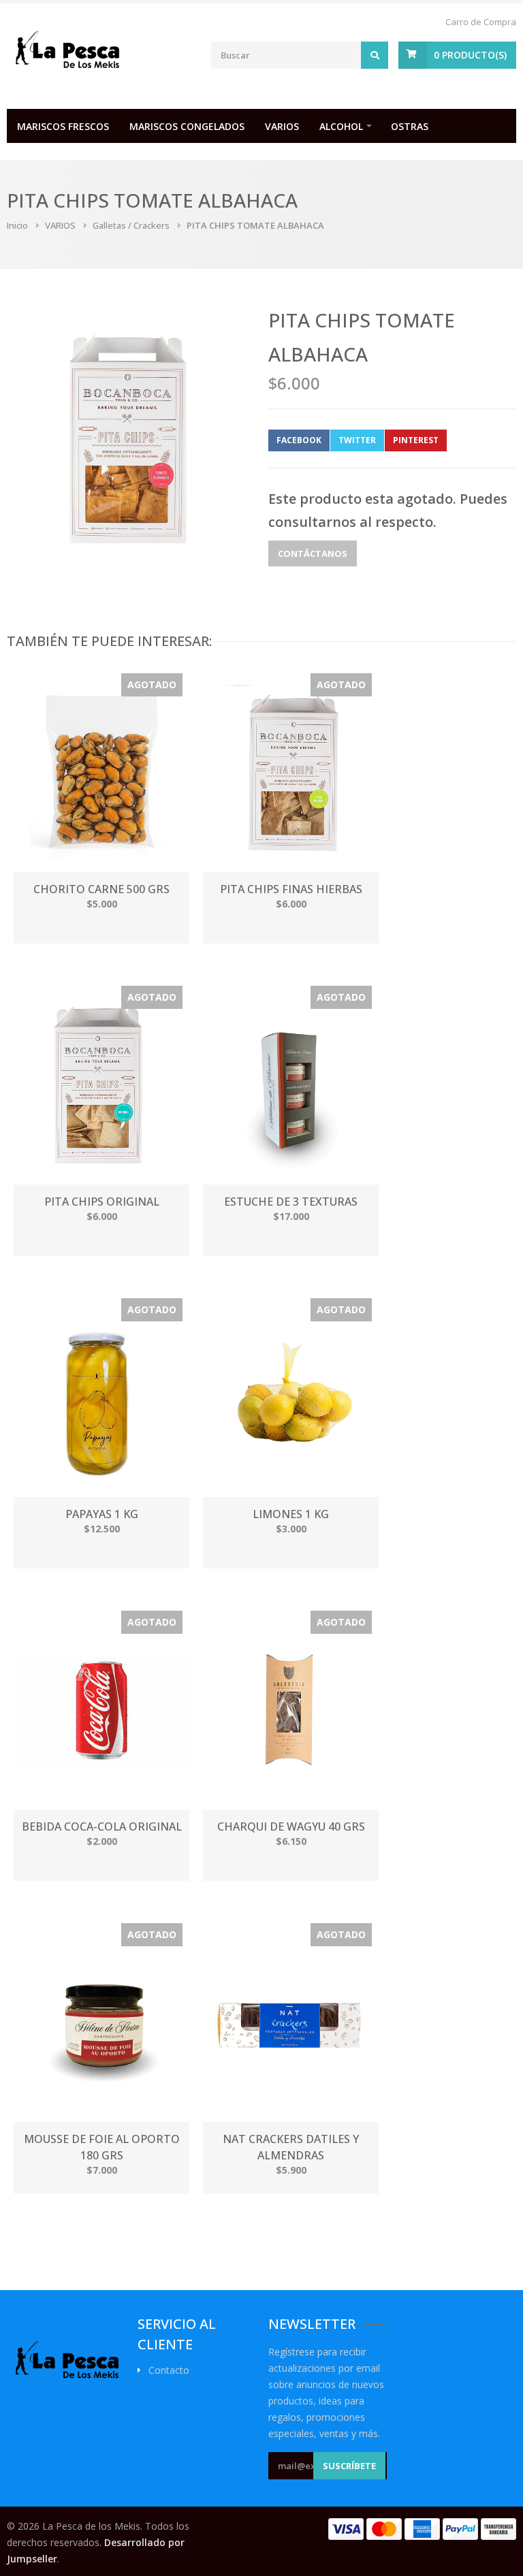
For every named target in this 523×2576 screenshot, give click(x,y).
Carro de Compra (481, 22)
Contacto (169, 2370)
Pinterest (416, 440)
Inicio (17, 225)
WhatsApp (479, 440)
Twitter (357, 440)
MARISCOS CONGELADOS (187, 126)
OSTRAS (410, 126)
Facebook (299, 440)
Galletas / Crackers (131, 225)
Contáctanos (313, 553)
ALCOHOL (341, 126)
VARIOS (282, 126)
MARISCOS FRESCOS (63, 126)
